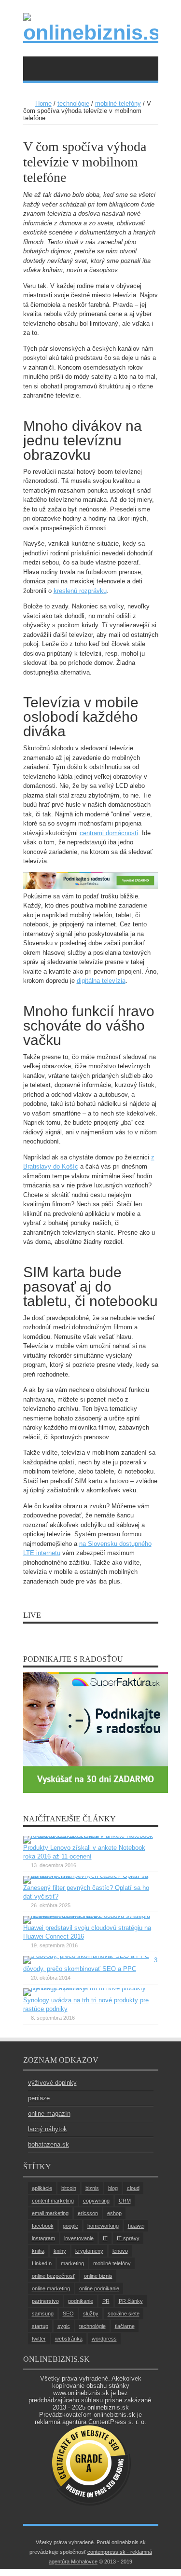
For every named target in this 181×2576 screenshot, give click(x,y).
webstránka (69, 2339)
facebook (43, 2226)
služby (91, 2314)
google (70, 2226)
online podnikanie (99, 2288)
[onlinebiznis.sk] (91, 32)
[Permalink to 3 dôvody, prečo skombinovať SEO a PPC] (86, 1956)
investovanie (79, 2238)
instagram (43, 2238)
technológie (73, 103)
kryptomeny (89, 2251)
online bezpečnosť (53, 2276)
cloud (133, 2188)
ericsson (88, 2213)
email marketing (50, 2213)
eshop (114, 2213)
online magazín (49, 2114)
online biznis (98, 2276)
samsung (43, 2314)
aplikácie (42, 2188)
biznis (92, 2188)
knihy (60, 2251)
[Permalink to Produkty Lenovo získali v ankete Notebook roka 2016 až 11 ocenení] (88, 1836)
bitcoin (69, 2188)
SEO (68, 2314)
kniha (38, 2251)
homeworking (103, 2226)
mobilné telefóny (118, 103)
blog (113, 2188)
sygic (64, 2326)
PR (106, 2301)
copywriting (96, 2201)
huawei (136, 2226)
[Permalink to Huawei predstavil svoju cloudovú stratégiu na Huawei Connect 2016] (88, 1916)
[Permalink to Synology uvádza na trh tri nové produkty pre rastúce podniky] (88, 1988)
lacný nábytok (48, 2129)
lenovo (120, 2251)
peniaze (39, 2098)
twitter (39, 2339)
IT (105, 2238)
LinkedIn (42, 2263)
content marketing (53, 2201)
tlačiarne (125, 2326)
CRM (125, 2201)
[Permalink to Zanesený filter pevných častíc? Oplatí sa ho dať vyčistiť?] (88, 1876)
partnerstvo (45, 2301)
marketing (72, 2263)
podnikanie (81, 2301)
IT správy (128, 2238)
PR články (131, 2301)
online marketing (51, 2288)
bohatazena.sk (49, 2144)
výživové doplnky (52, 2083)
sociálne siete (124, 2314)
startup (40, 2326)
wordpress (104, 2339)
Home (43, 103)
